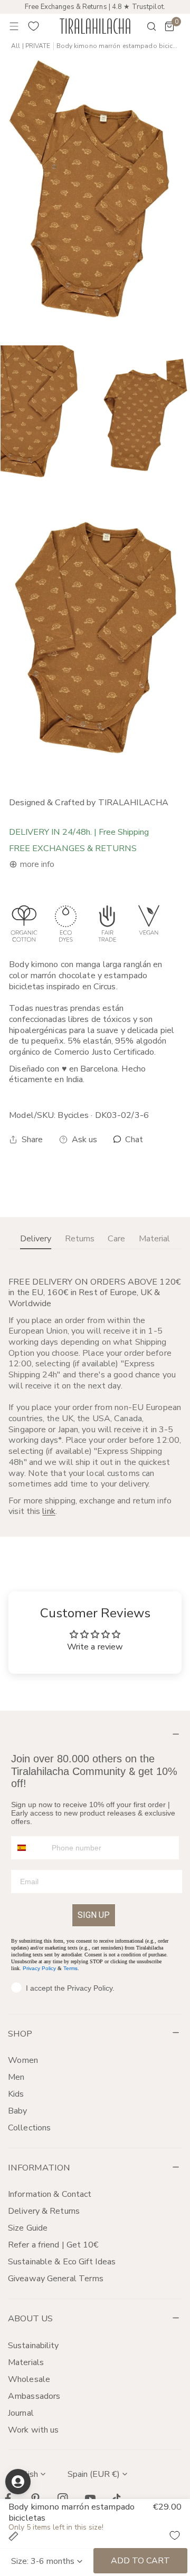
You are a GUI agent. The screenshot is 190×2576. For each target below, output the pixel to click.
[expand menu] (14, 26)
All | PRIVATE (31, 46)
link (49, 1511)
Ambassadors (34, 2396)
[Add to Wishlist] (175, 2535)
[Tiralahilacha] (95, 26)
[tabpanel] (95, 1397)
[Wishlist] (34, 26)
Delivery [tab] (36, 1239)
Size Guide (28, 2228)
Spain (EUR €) (94, 2474)
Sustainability (34, 2346)
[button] (169, 26)
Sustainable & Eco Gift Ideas (62, 2262)
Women (23, 2060)
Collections (29, 2128)
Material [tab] (154, 1239)
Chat (133, 1140)
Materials (26, 2362)
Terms (70, 1968)
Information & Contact (50, 2194)
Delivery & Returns (44, 2211)
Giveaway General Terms (56, 2279)
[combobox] (29, 1848)
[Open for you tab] (18, 2482)
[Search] (145, 26)
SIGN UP (94, 1915)
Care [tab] (116, 1239)
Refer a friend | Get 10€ (54, 2245)
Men (16, 2077)
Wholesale (29, 2379)
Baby (17, 2111)
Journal (21, 2413)
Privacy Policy (39, 1968)
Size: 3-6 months (43, 2561)
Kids (16, 2094)
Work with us (33, 2430)
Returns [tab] (80, 1239)
